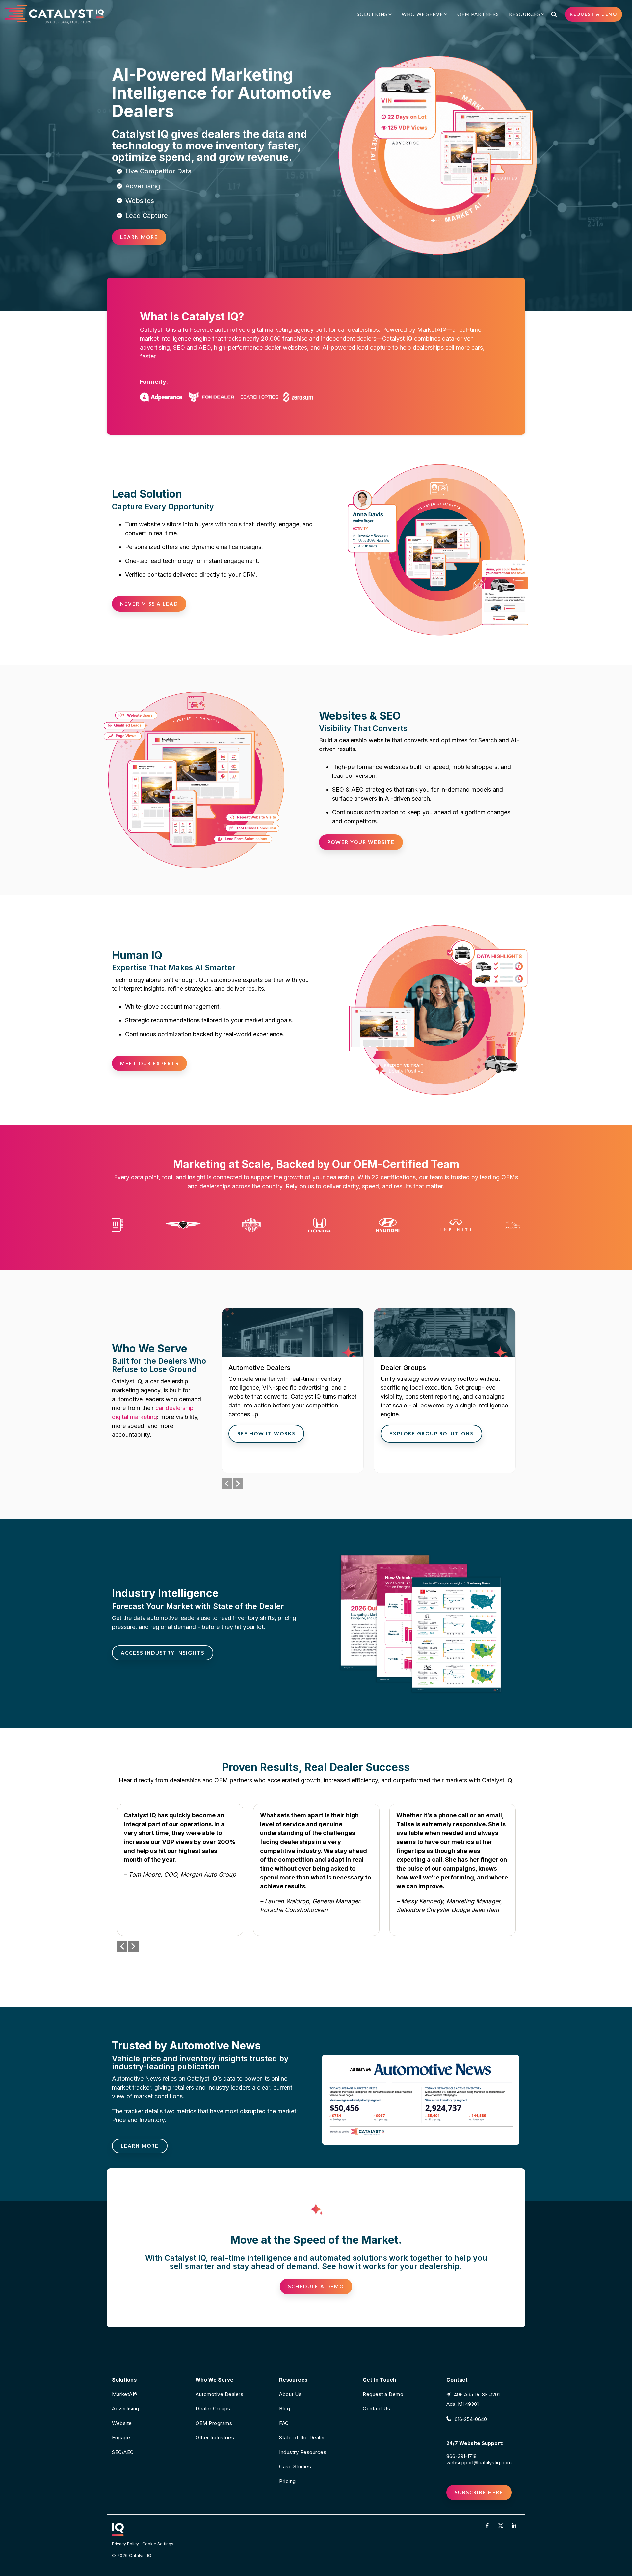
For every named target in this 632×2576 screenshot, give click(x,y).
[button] (488, 2525)
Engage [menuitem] (121, 2438)
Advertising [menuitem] (126, 2409)
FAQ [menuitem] (284, 2423)
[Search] (554, 14)
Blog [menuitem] (285, 2409)
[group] (293, 1391)
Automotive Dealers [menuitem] (219, 2394)
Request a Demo (593, 14)
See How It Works (266, 1433)
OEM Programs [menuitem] (214, 2423)
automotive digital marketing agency (264, 330)
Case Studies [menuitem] (295, 2467)
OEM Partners (478, 14)
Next (238, 1484)
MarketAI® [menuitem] (125, 2394)
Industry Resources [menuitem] (303, 2452)
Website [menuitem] (122, 2423)
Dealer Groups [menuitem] (213, 2409)
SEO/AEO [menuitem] (123, 2452)
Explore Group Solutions (431, 1433)
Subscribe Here (479, 2492)
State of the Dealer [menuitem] (302, 2438)
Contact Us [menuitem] (376, 2409)
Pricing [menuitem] (288, 2481)
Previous (227, 1484)
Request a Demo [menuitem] (383, 2394)
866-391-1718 (461, 2456)
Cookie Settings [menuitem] (158, 2544)
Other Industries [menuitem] (215, 2438)
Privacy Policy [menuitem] (125, 2544)
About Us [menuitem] (290, 2394)
